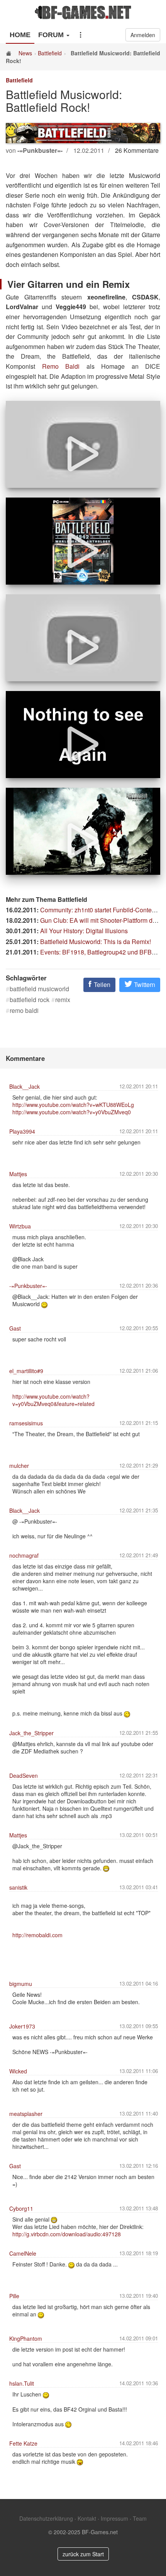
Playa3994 (22, 1131)
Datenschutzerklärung (46, 2518)
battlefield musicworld (39, 989)
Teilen (101, 984)
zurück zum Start (83, 2554)
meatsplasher (26, 2114)
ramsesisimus (26, 1423)
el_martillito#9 (26, 1371)
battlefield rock (30, 1000)
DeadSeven (24, 1775)
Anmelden (143, 35)
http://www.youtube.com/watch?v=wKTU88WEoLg (73, 1105)
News (25, 53)
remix (63, 1000)
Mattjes (18, 1174)
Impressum (114, 2518)
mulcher (19, 1466)
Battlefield (50, 53)
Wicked (18, 2071)
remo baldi (24, 1011)
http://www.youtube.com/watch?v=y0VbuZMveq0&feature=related (53, 1400)
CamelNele (23, 2253)
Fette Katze (23, 2443)
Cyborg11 (21, 2208)
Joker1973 (22, 2026)
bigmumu (21, 1984)
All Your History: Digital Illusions (84, 931)
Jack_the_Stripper (31, 1733)
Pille (14, 2296)
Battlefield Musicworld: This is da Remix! (96, 942)
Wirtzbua (20, 1226)
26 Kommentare (137, 150)
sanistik (18, 1887)
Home (20, 35)
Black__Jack (25, 1086)
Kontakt (87, 2518)
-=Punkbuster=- (28, 1286)
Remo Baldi (61, 366)
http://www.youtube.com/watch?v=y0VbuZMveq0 (72, 1112)
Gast (15, 1328)
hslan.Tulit (22, 2383)
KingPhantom (26, 2338)
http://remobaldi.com (37, 1935)
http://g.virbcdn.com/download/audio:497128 (67, 2234)
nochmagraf (24, 1555)
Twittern (144, 984)
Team (140, 2518)
